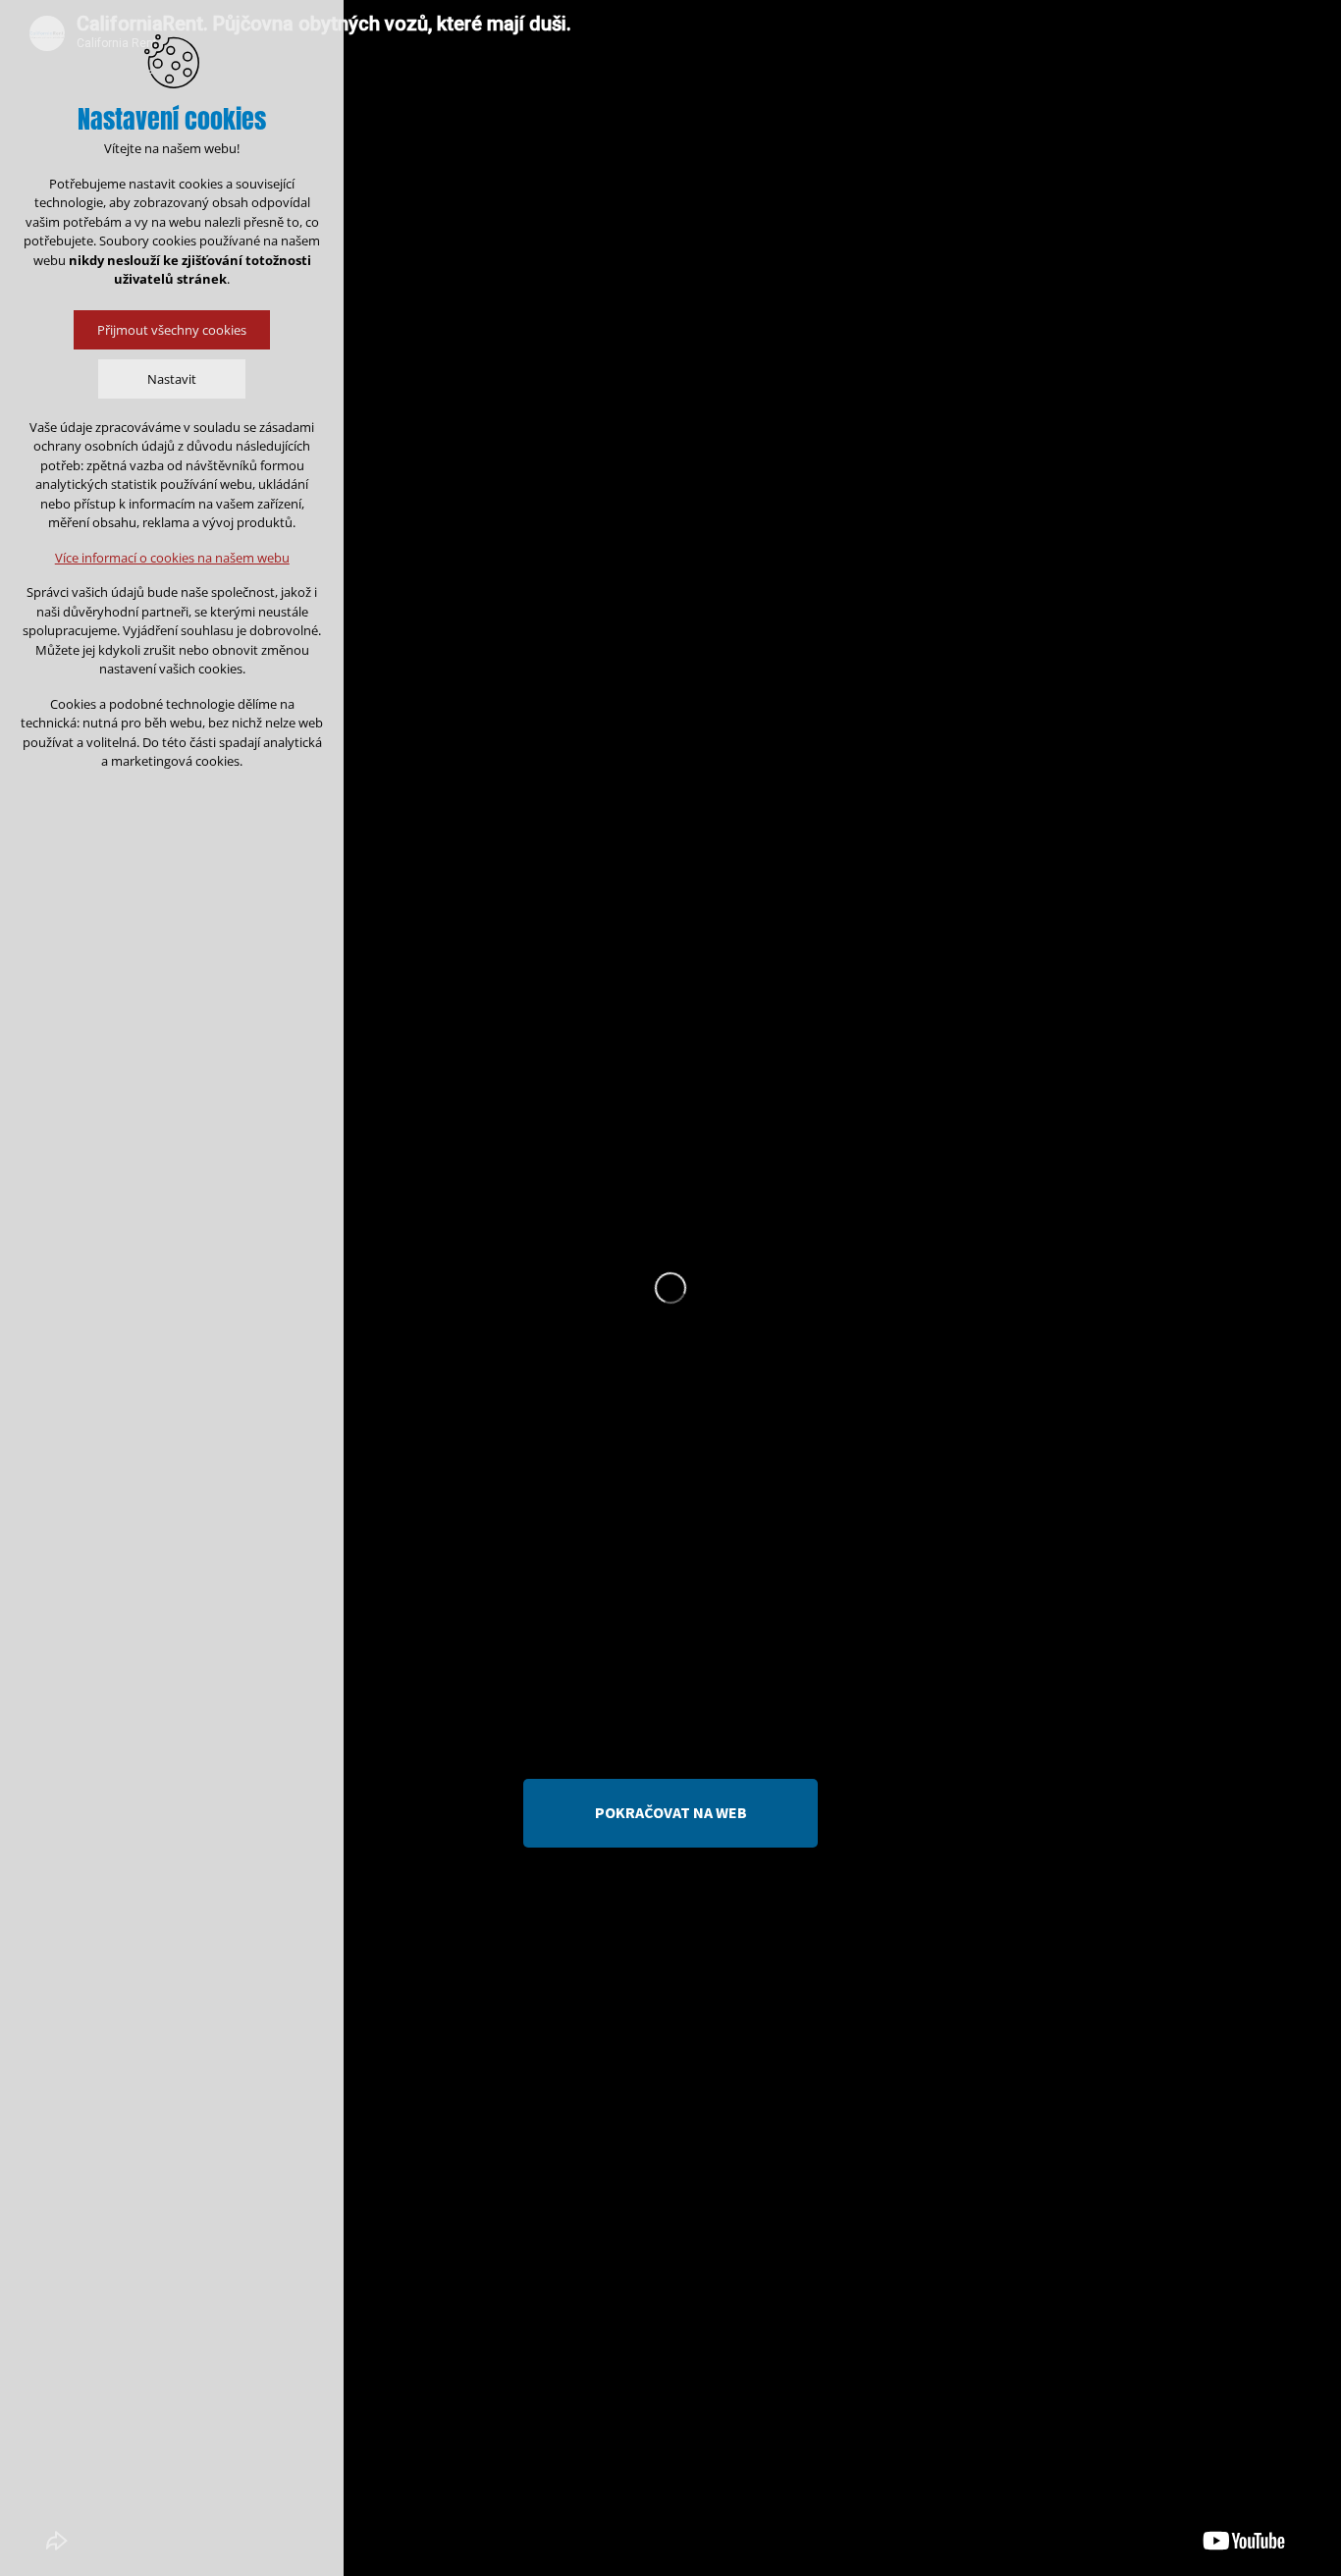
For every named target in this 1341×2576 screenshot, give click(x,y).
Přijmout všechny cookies (172, 330)
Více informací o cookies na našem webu (172, 558)
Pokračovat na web (671, 1812)
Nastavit (172, 379)
